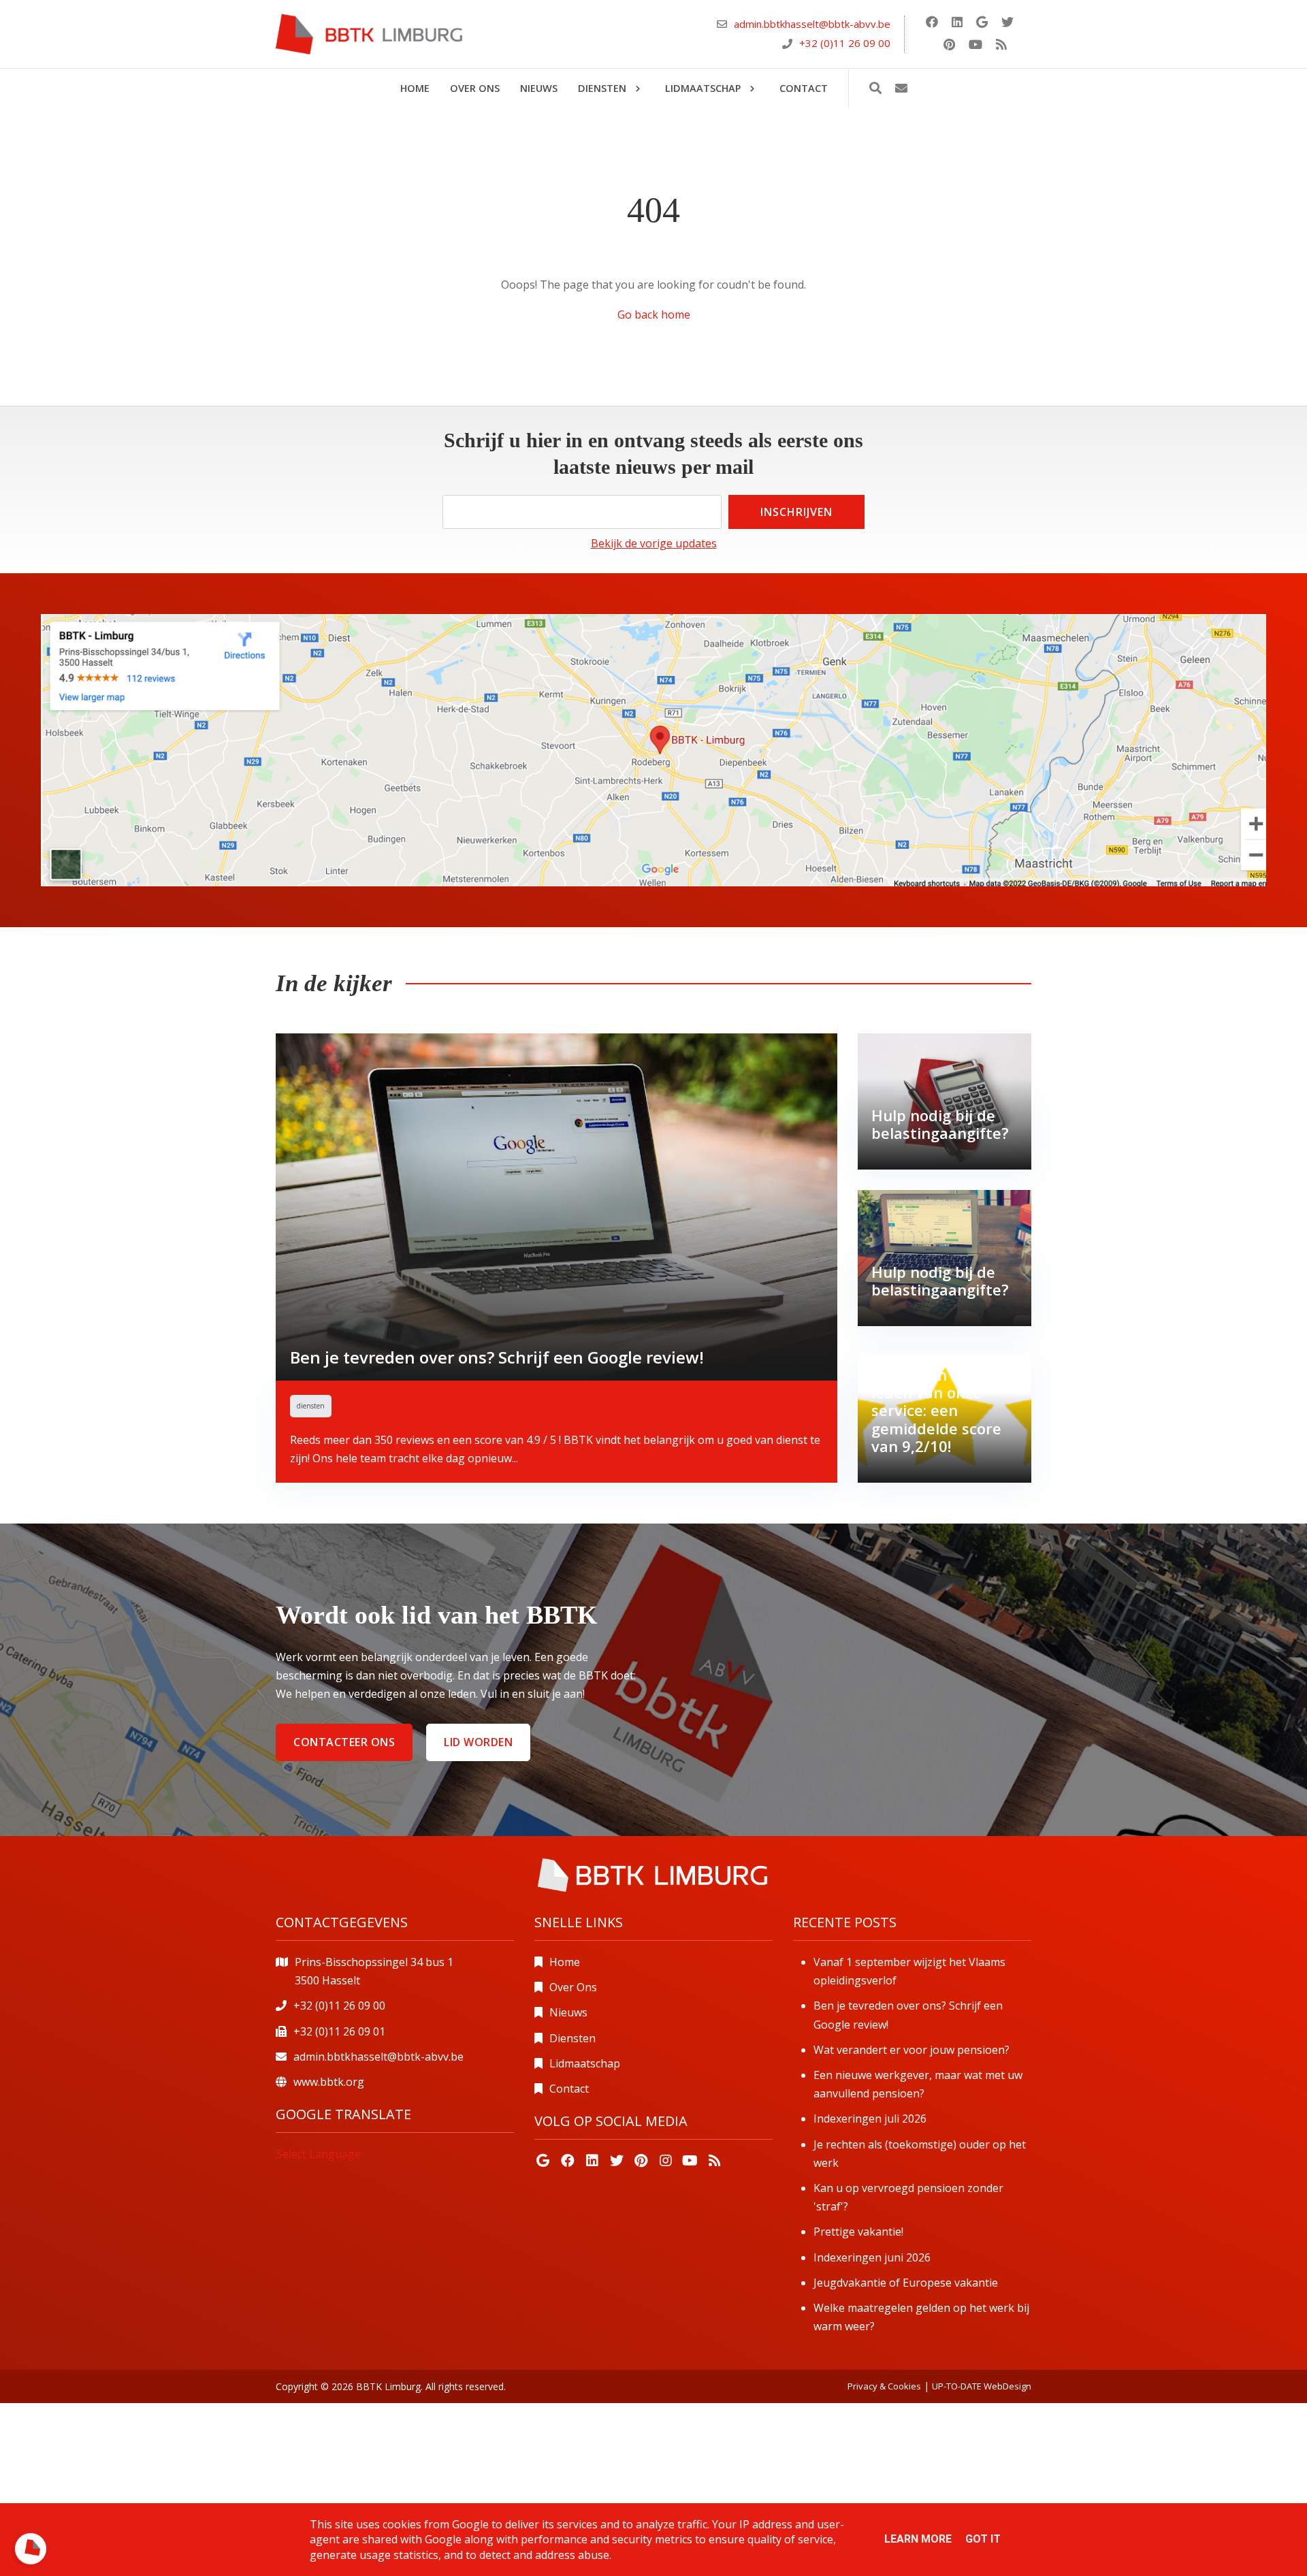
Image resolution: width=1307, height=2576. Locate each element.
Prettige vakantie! (858, 2232)
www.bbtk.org (329, 2082)
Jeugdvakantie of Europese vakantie (906, 2283)
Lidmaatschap (585, 2063)
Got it (983, 2539)
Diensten (572, 2038)
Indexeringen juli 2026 (870, 2119)
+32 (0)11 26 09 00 (845, 43)
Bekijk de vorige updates (654, 543)
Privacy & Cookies (884, 2386)
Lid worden (478, 1742)
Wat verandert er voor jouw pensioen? (911, 2050)
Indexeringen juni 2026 (872, 2257)
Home (565, 1962)
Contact (569, 2089)
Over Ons (573, 1987)
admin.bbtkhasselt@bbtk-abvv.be (812, 25)
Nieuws (568, 2012)
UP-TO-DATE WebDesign (982, 2386)
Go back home (654, 315)
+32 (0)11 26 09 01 (339, 2031)
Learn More (918, 2539)
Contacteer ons (344, 1742)
